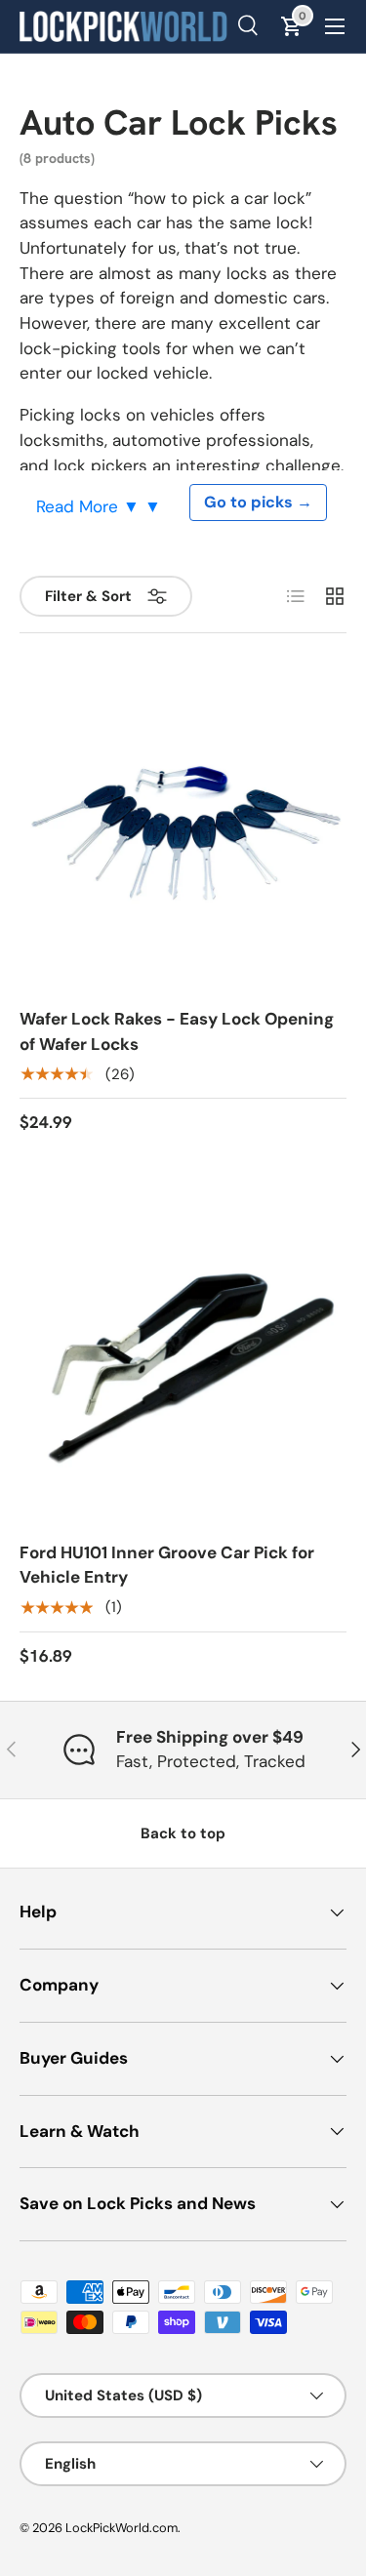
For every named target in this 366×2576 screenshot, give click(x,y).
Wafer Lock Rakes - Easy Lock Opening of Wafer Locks (177, 1031)
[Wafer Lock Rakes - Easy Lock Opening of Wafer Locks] (183, 828)
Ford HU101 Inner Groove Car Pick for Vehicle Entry (167, 1565)
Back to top (183, 1833)
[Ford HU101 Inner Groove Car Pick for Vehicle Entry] (183, 1362)
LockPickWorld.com (122, 2528)
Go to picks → (258, 502)
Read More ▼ (90, 506)
